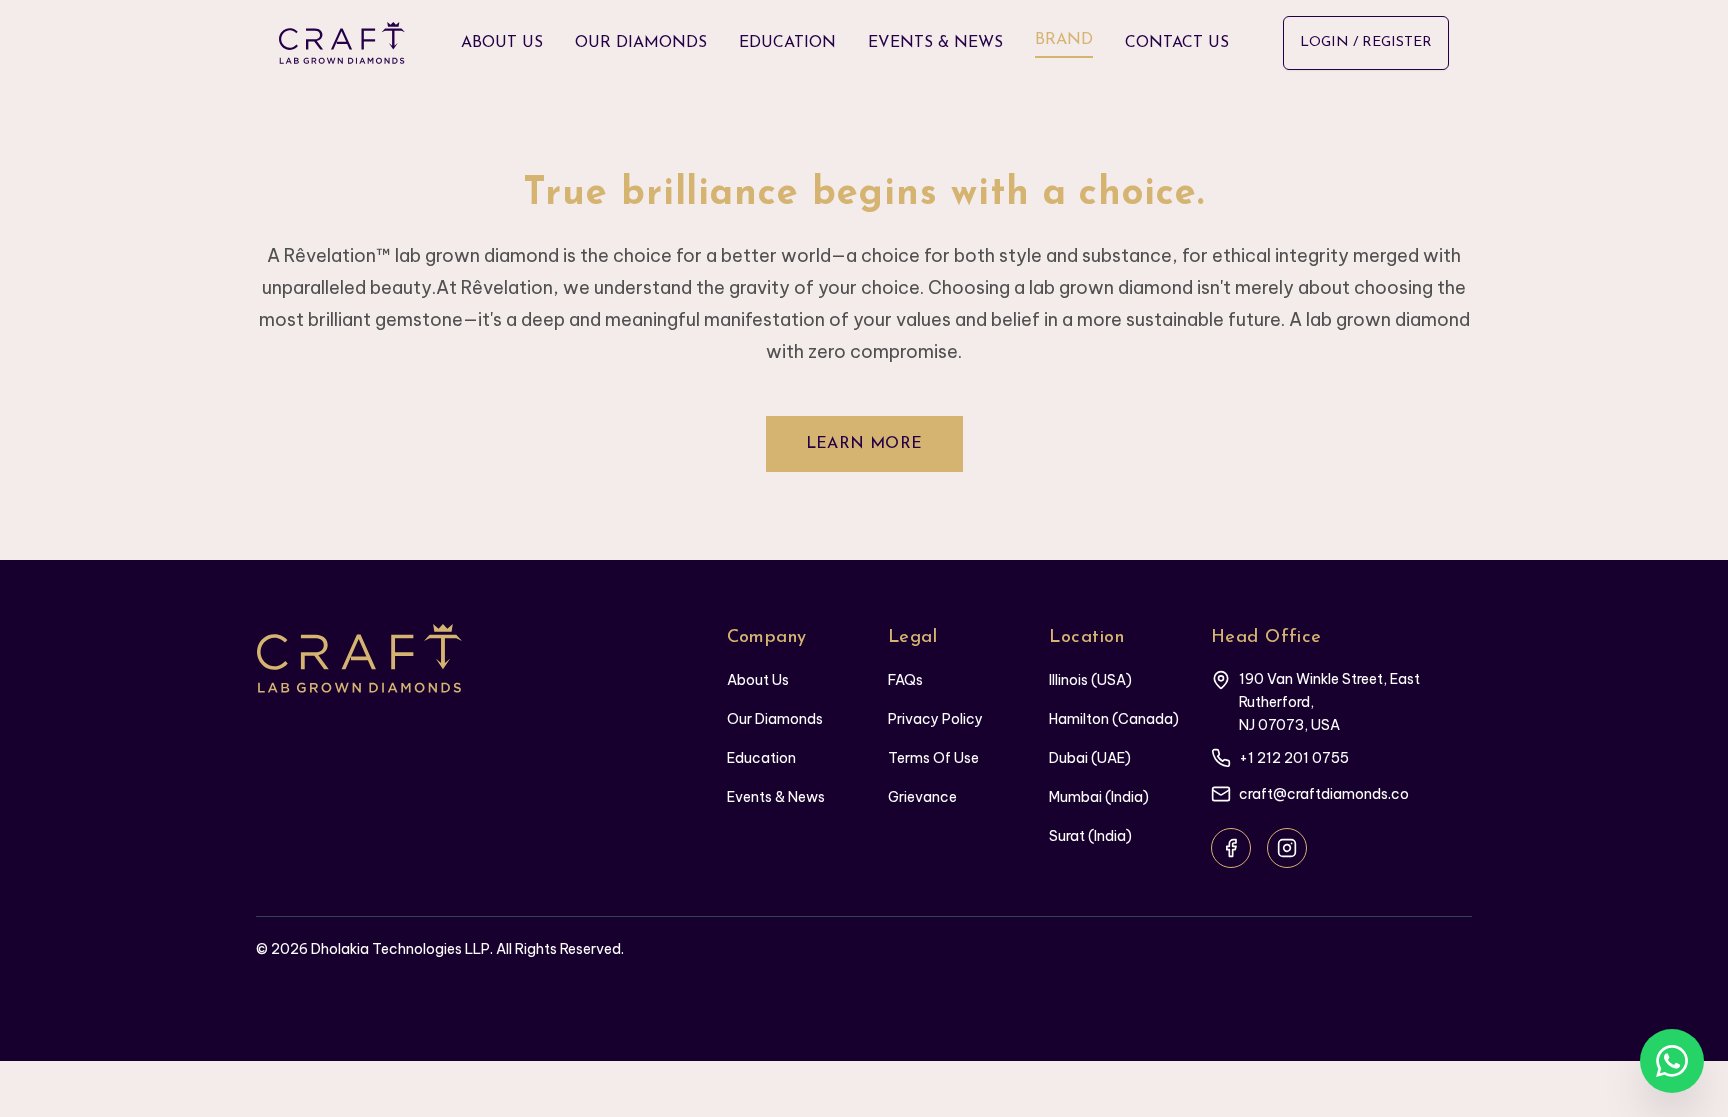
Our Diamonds (775, 719)
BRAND (1064, 40)
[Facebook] (1231, 848)
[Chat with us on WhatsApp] (1672, 1061)
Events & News (776, 797)
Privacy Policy (935, 719)
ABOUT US (502, 43)
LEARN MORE (864, 444)
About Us (758, 680)
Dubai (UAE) (1090, 758)
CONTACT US (1177, 43)
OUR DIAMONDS (641, 43)
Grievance (922, 797)
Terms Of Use (933, 758)
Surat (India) (1090, 836)
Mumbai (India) (1099, 797)
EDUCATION (787, 43)
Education (761, 758)
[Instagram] (1287, 848)
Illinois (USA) (1090, 680)
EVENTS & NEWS (935, 43)
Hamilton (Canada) (1114, 719)
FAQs (905, 680)
